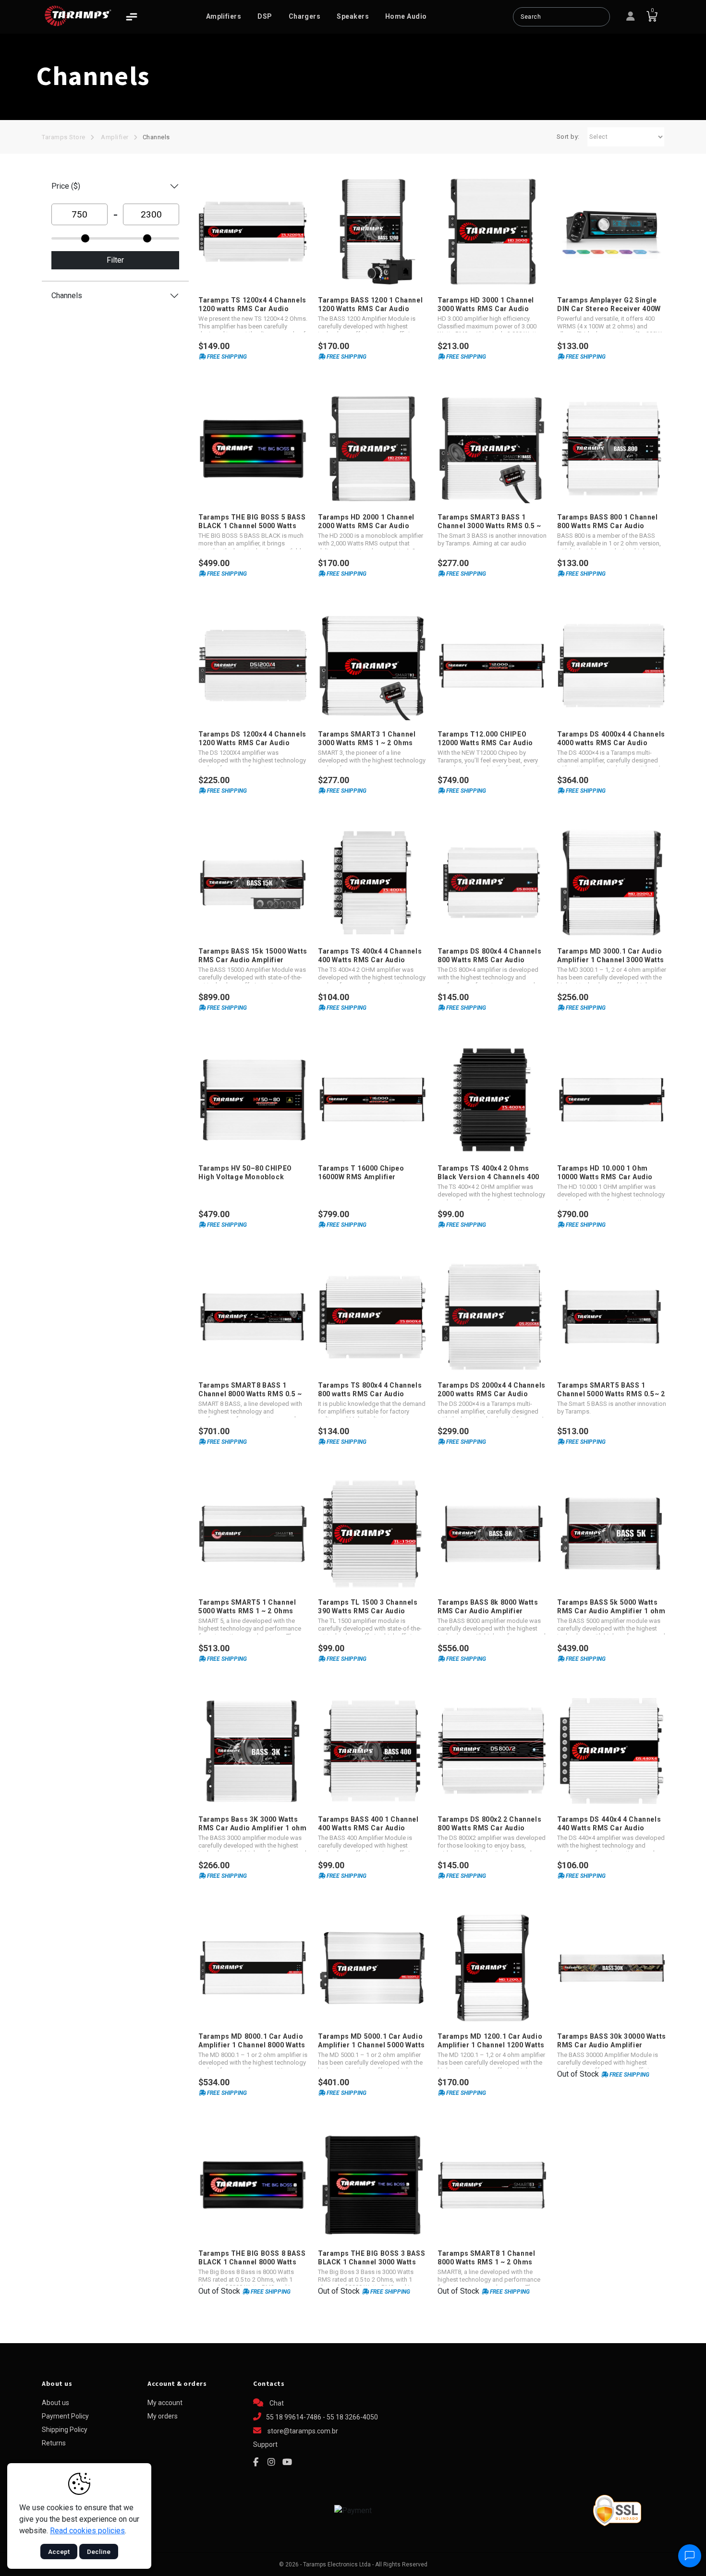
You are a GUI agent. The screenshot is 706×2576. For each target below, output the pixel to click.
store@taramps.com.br (303, 2431)
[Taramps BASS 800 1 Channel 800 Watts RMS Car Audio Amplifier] (612, 449)
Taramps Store (64, 137)
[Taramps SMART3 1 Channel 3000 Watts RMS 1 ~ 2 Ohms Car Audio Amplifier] (372, 666)
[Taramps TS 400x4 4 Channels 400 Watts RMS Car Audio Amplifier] (372, 883)
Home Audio (406, 16)
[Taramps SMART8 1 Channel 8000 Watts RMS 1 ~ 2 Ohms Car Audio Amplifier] (492, 2185)
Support (265, 2444)
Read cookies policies (87, 2531)
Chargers (305, 16)
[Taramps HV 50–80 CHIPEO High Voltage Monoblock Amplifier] (253, 1100)
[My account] (631, 17)
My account (165, 2403)
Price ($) (66, 186)
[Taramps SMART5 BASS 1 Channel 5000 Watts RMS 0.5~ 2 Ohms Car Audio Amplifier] (612, 1317)
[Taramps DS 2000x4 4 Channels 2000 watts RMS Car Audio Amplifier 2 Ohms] (492, 1317)
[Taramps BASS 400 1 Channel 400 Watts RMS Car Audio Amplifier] (372, 1751)
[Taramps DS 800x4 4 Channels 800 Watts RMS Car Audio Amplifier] (492, 883)
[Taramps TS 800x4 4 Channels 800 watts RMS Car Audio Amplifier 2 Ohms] (372, 1317)
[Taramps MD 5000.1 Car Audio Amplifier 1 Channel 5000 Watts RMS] (372, 1968)
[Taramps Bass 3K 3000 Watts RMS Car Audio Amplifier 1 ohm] (253, 1751)
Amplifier (115, 137)
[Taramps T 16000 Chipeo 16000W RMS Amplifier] (372, 1100)
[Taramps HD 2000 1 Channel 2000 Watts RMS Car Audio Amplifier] (372, 449)
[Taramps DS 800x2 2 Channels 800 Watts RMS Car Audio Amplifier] (492, 1751)
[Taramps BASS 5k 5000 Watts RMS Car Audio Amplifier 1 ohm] (612, 1534)
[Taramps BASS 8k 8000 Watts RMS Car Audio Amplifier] (492, 1534)
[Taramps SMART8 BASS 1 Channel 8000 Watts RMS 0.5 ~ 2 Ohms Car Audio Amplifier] (253, 1317)
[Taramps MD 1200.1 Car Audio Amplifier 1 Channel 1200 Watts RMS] (492, 1968)
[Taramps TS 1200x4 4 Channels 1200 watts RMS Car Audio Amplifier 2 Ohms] (253, 232)
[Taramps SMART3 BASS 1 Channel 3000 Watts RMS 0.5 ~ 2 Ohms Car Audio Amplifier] (492, 449)
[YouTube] (287, 2462)
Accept (59, 2552)
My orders (163, 2416)
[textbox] (561, 17)
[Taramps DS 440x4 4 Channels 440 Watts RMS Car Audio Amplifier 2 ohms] (612, 1751)
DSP (265, 16)
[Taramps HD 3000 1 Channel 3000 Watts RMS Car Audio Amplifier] (492, 232)
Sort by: (568, 137)
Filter (115, 260)
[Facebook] (256, 2462)
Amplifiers (224, 16)
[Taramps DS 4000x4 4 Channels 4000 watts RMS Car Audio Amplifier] (612, 666)
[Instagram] (271, 2462)
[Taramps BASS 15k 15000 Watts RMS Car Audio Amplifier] (253, 883)
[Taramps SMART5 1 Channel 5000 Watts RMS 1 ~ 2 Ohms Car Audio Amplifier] (253, 1534)
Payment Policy (65, 2416)
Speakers (353, 16)
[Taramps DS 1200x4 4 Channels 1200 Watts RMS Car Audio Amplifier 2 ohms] (253, 666)
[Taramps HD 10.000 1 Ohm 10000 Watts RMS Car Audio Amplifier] (612, 1100)
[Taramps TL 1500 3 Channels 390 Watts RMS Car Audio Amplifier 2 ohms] (372, 1534)
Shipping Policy (65, 2430)
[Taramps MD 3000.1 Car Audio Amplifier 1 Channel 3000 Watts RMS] (612, 883)
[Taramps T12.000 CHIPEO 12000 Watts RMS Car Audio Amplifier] (492, 666)
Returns (54, 2443)
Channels (156, 137)
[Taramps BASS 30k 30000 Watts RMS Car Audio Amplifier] (612, 1968)
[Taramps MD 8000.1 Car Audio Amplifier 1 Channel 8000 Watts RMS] (253, 1968)
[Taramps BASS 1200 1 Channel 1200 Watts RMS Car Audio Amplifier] (372, 232)
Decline (99, 2552)
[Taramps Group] (78, 16)
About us (55, 2403)
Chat (276, 2403)
